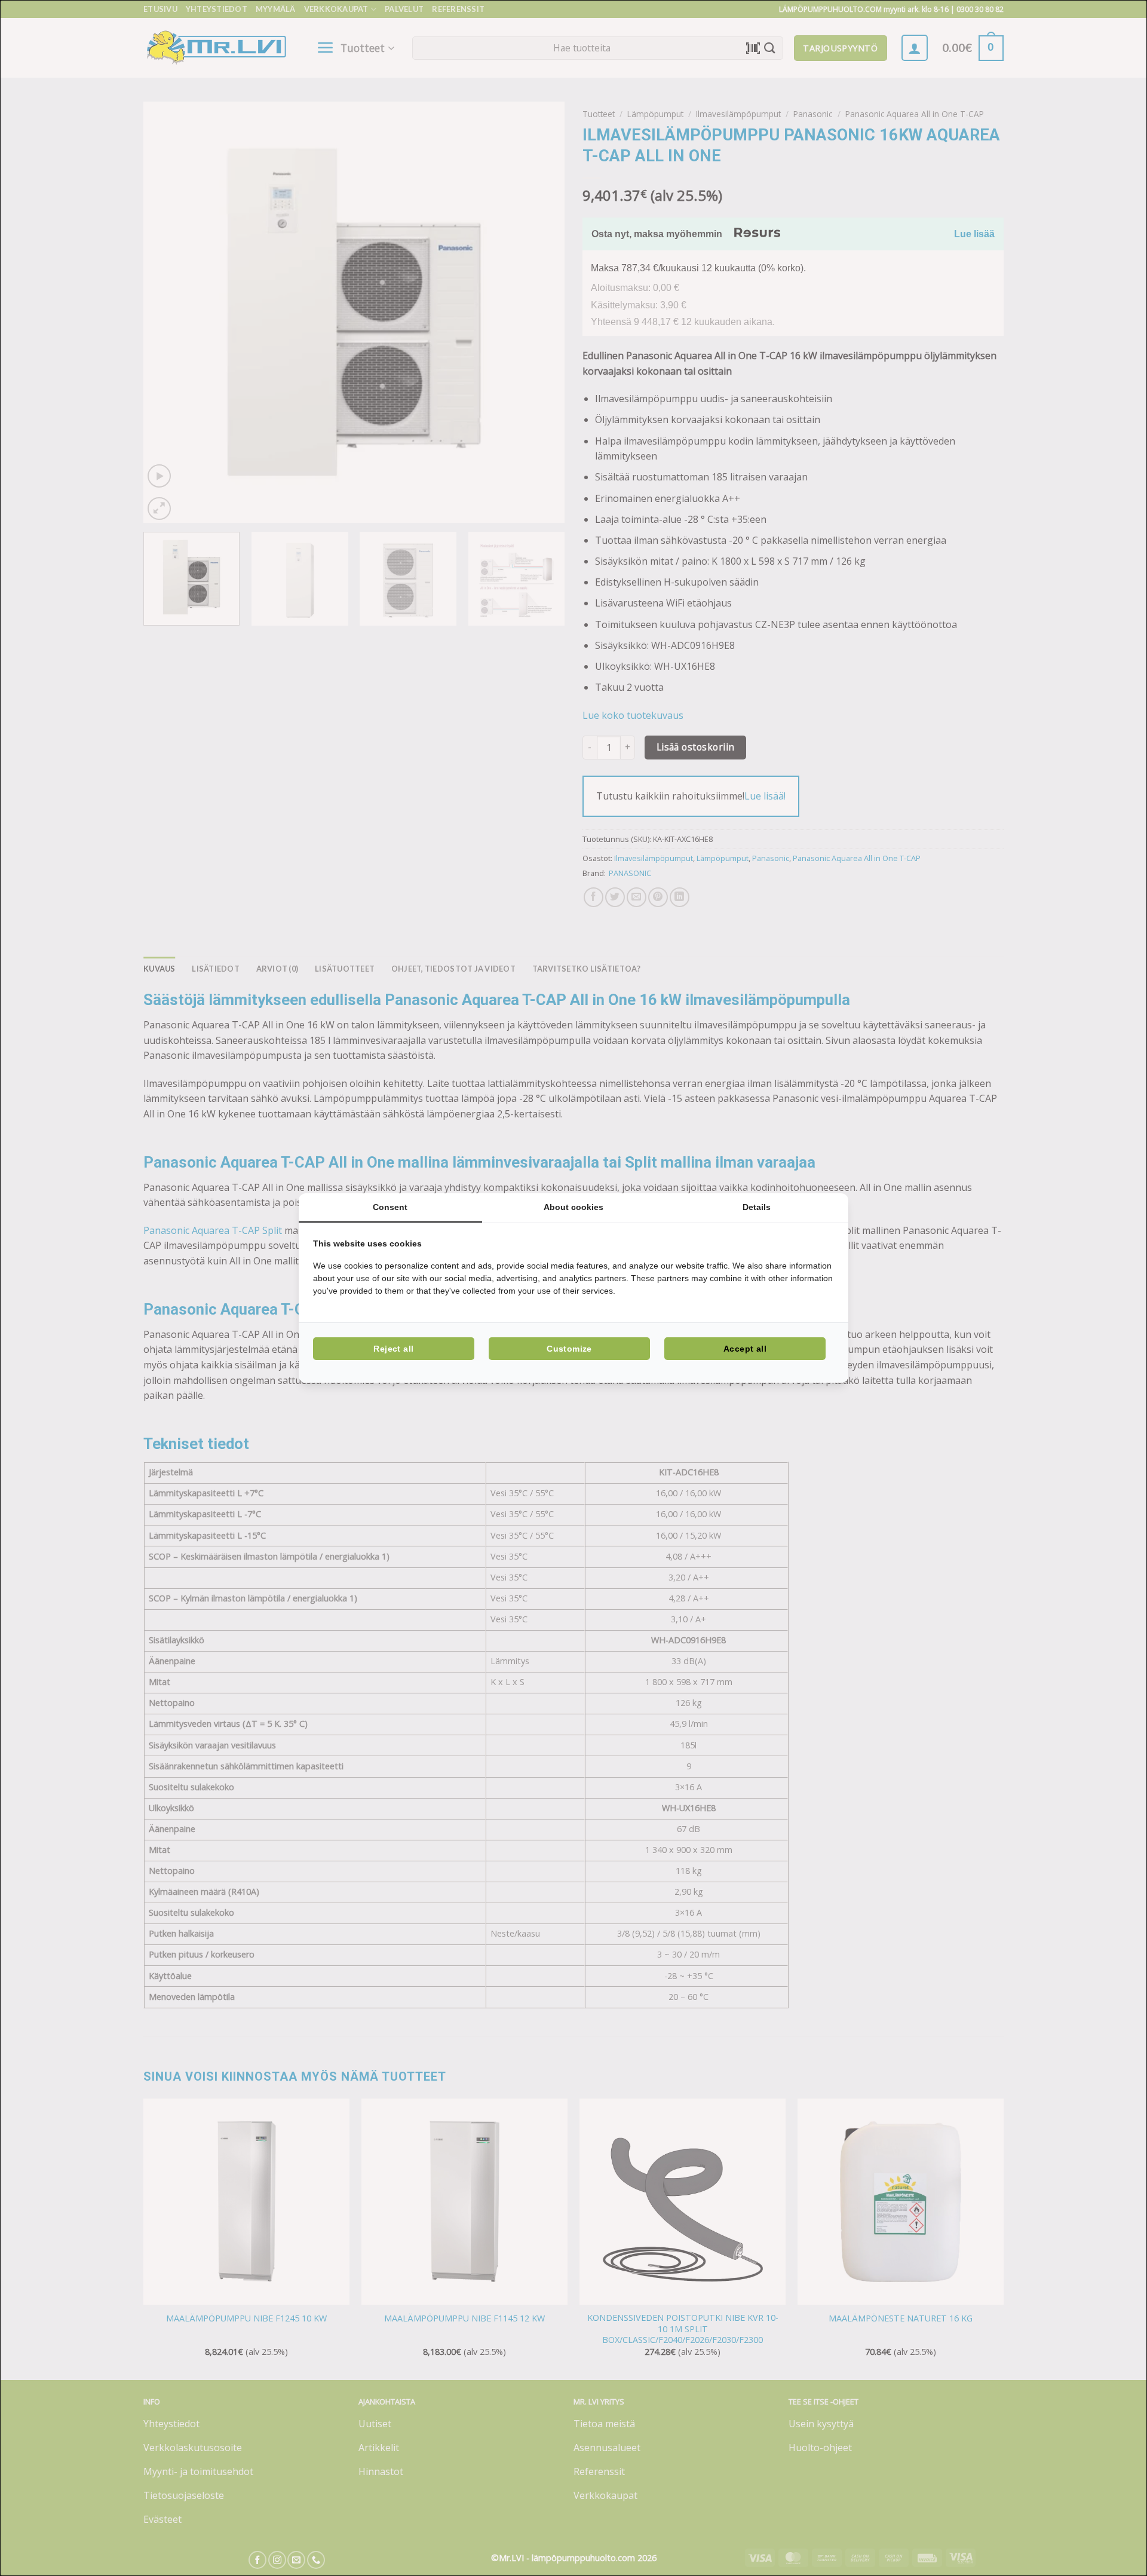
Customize (569, 1349)
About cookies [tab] (573, 1207)
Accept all (745, 1349)
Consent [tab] (390, 1207)
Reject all (393, 1349)
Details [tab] (757, 1207)
